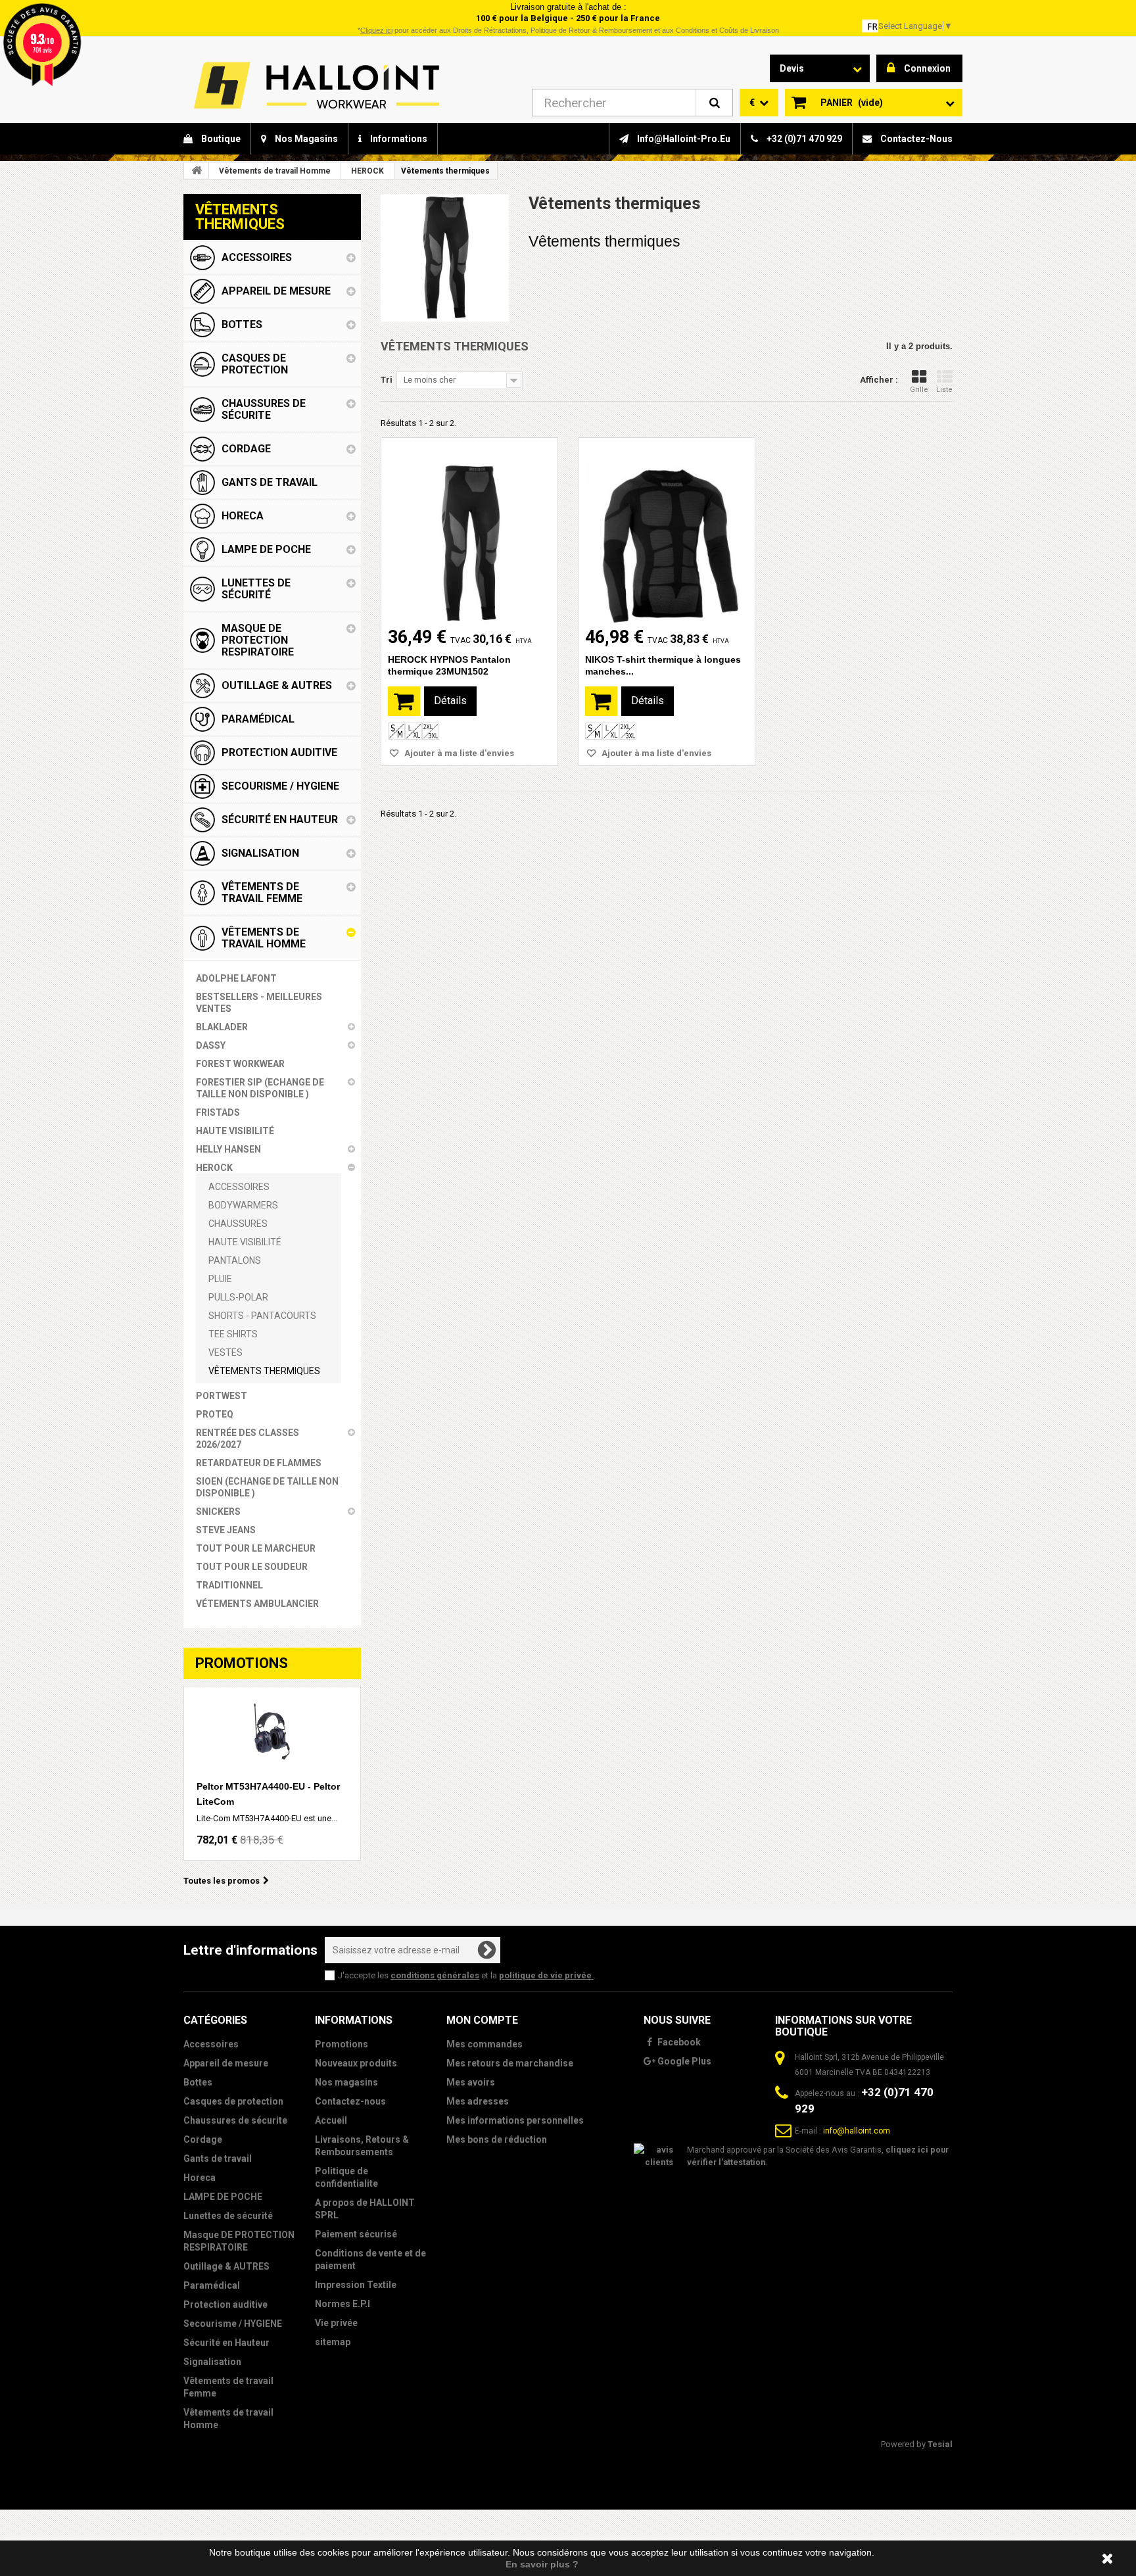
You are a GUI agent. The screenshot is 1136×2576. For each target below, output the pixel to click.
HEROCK (367, 171)
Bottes (198, 2082)
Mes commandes (485, 2044)
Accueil (331, 2120)
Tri (387, 380)
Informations (398, 139)
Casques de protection (233, 2101)
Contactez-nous (915, 139)
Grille (919, 390)
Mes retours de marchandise (510, 2063)
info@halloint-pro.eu (683, 139)
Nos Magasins (305, 139)
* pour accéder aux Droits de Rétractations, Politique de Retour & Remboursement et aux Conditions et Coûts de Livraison (568, 30)
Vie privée (336, 2323)
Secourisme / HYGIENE (233, 2324)
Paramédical (212, 2285)
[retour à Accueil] (197, 170)
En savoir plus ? (542, 2564)
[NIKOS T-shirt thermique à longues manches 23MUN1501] (667, 532)
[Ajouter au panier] (404, 701)
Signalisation (212, 2362)
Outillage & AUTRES (226, 2266)
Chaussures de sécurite (235, 2120)
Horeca (200, 2178)
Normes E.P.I (343, 2304)
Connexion (927, 68)
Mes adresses (478, 2101)
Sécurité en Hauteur (226, 2343)
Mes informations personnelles (515, 2120)
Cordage (203, 2139)
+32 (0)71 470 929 (803, 139)
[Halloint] (315, 85)
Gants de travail (218, 2159)
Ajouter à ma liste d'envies (458, 753)
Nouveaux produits (356, 2063)
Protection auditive (225, 2304)
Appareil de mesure (226, 2063)
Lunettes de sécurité (228, 2216)
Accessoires (211, 2044)
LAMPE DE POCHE (223, 2197)
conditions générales (435, 1975)
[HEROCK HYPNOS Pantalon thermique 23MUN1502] (469, 532)
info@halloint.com (857, 2131)
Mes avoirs (471, 2082)
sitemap (333, 2342)
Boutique (220, 139)
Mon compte (482, 2020)
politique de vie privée (546, 1975)
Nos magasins (346, 2082)
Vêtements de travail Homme (275, 171)
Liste (944, 390)
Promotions (242, 1663)
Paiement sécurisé (356, 2234)
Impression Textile (356, 2285)
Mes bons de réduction (497, 2139)
